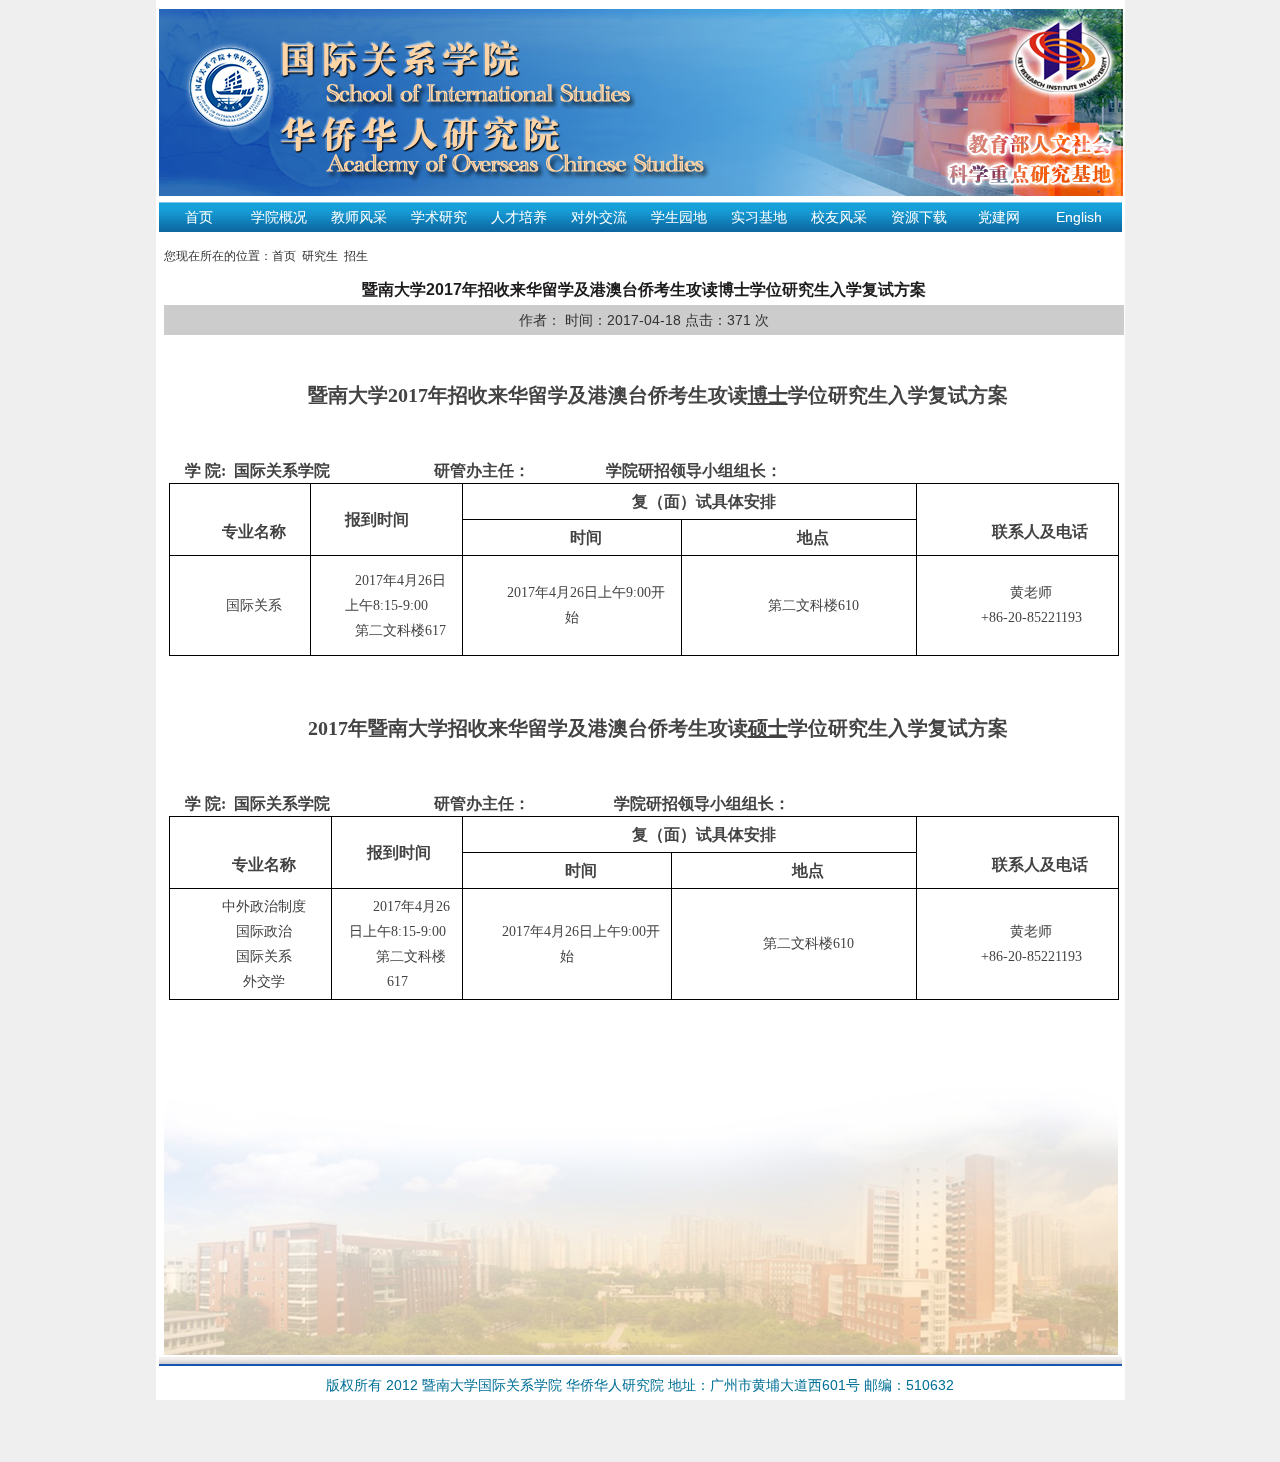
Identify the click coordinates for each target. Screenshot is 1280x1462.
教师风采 (359, 217)
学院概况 (279, 217)
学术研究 (439, 217)
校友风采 (839, 217)
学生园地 (679, 217)
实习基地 (759, 217)
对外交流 (599, 217)
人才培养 (519, 217)
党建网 (999, 217)
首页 (199, 217)
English (1079, 217)
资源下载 (919, 217)
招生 (356, 256)
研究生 (320, 256)
